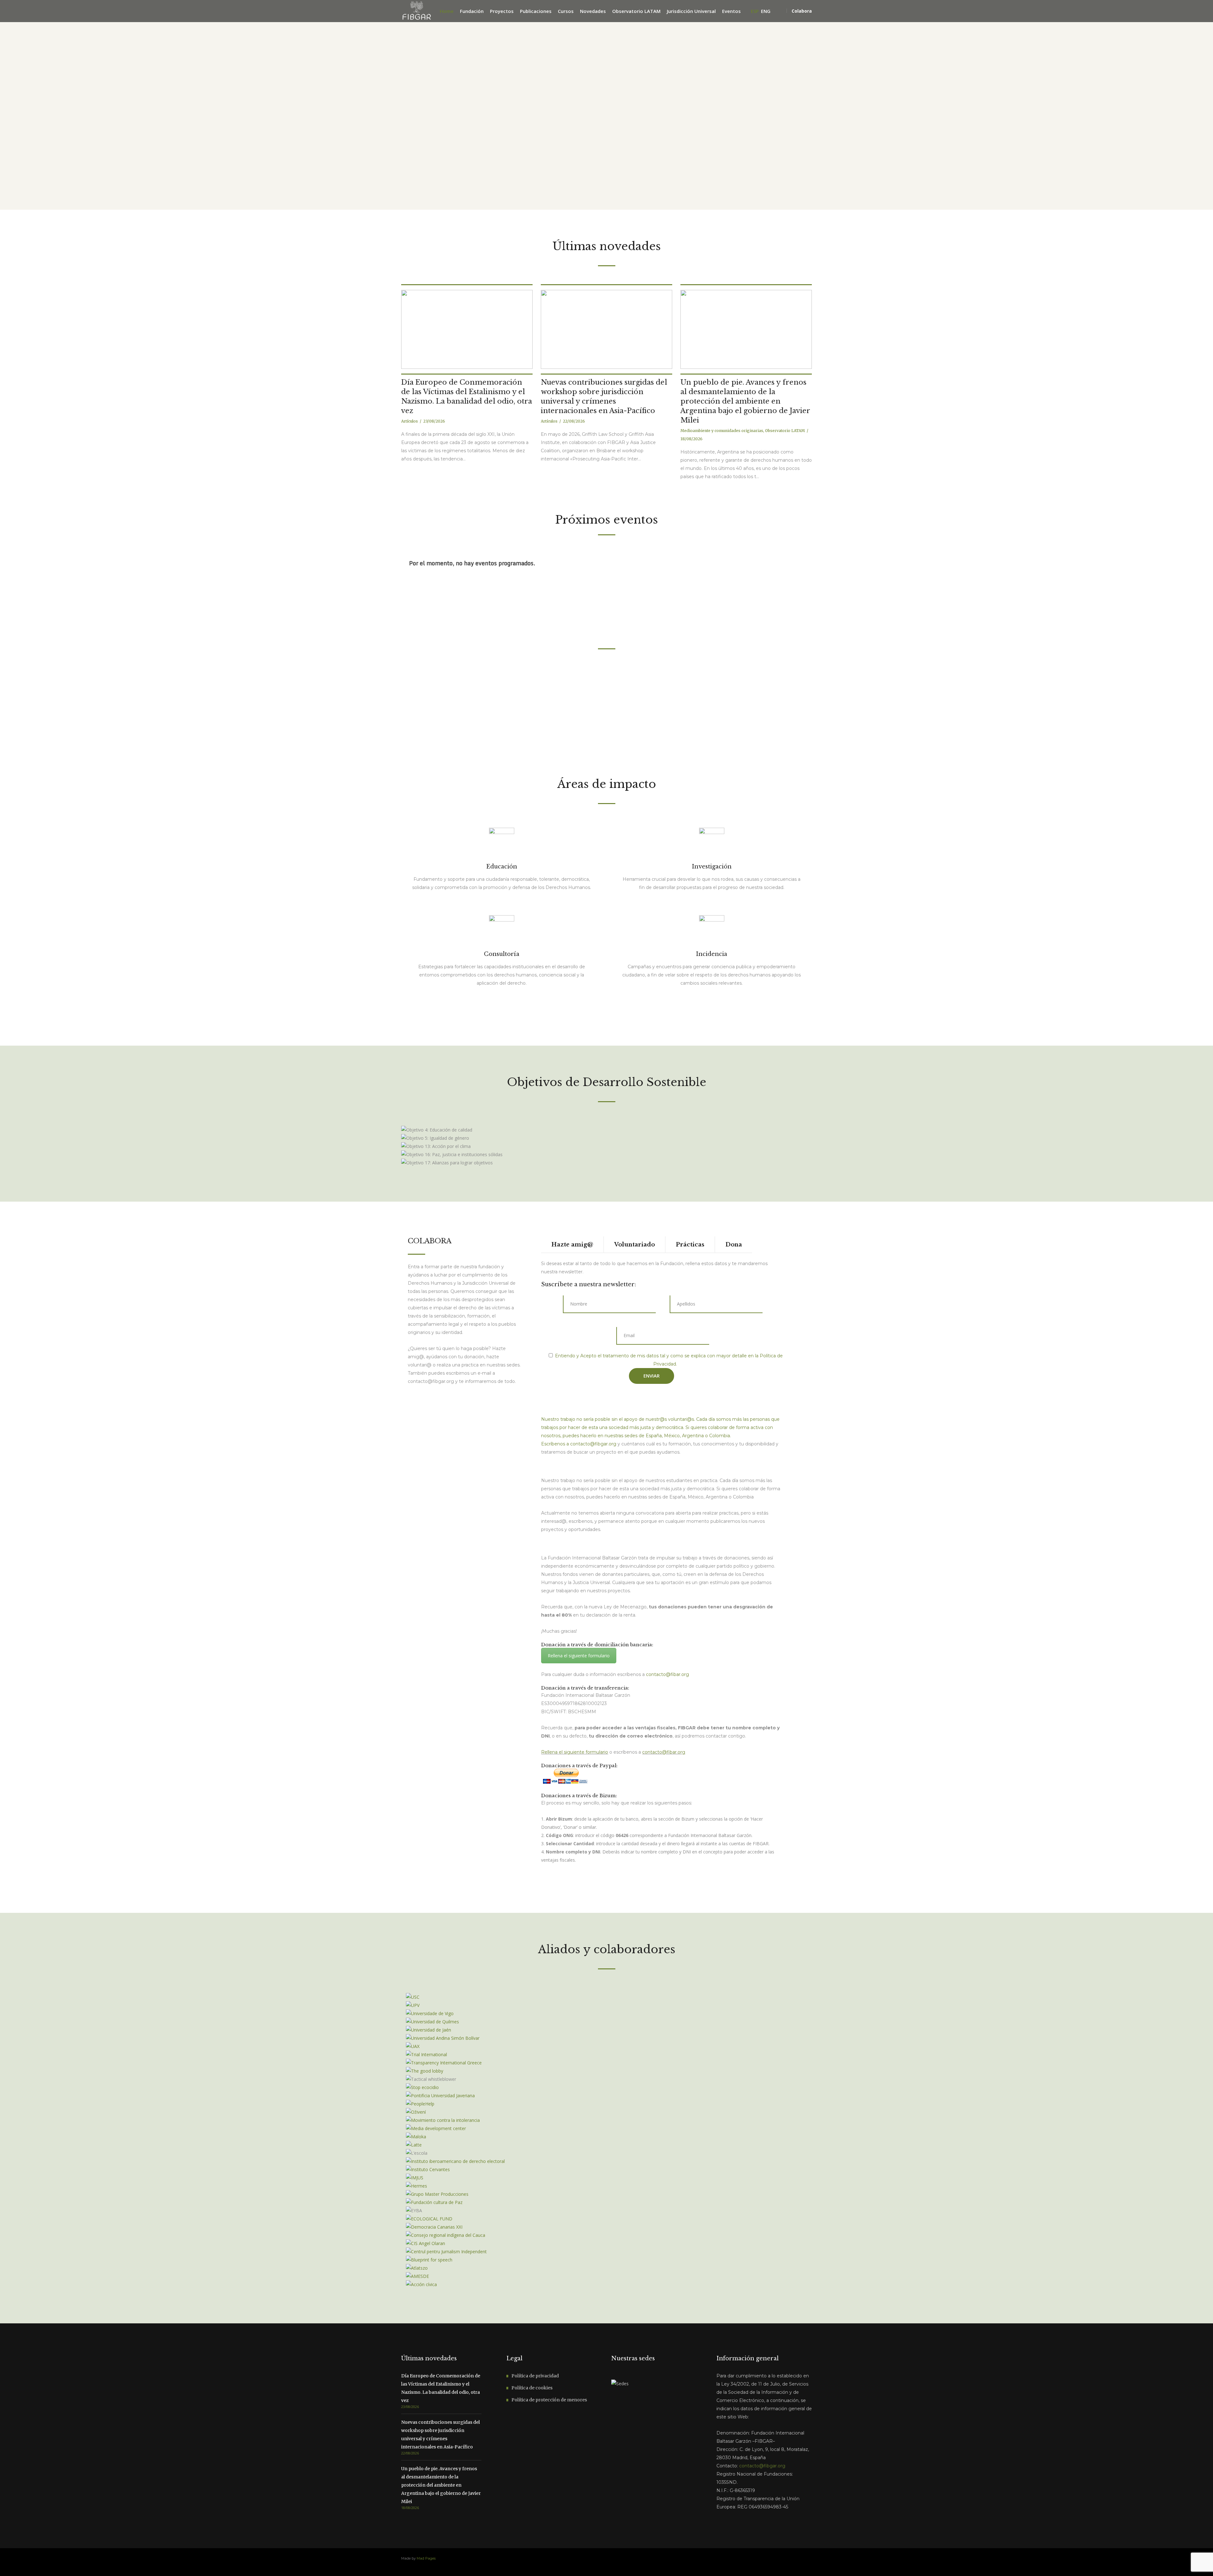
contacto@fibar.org (664, 1752)
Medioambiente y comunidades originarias (722, 431)
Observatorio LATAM (785, 431)
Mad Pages (426, 2558)
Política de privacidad (535, 2376)
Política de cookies (532, 2388)
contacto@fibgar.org (593, 1444)
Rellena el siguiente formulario (579, 1656)
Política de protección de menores (549, 2400)
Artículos (410, 421)
